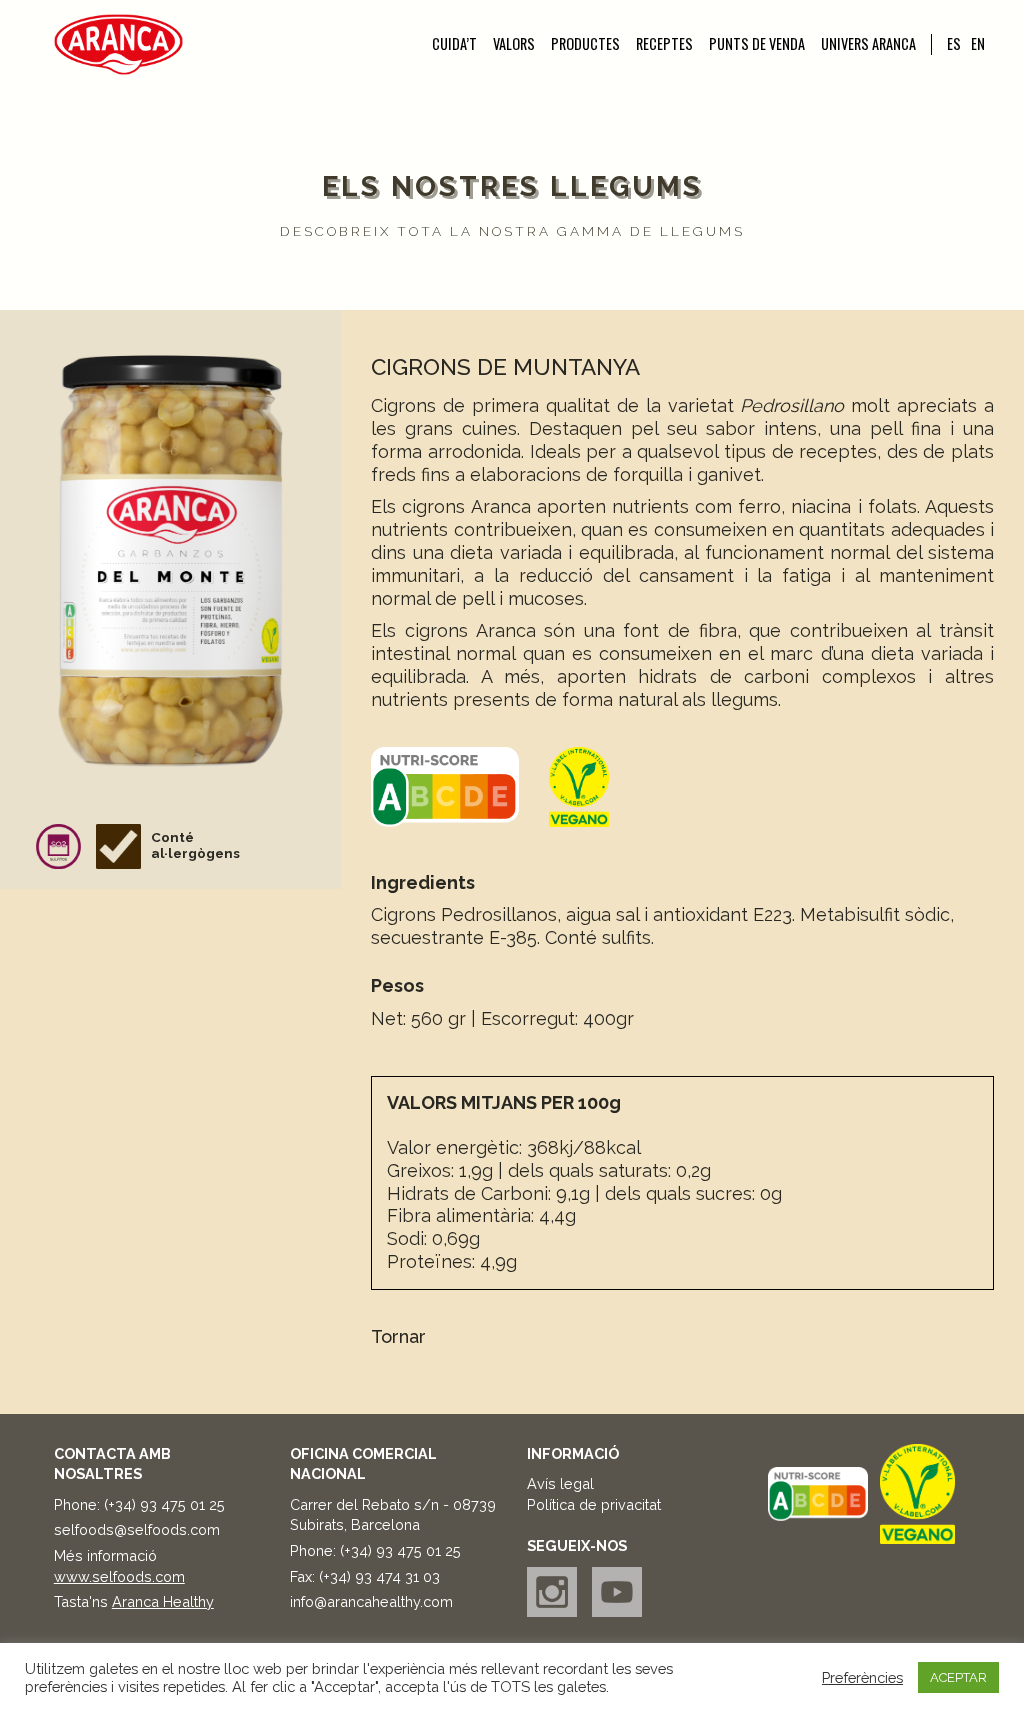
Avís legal (560, 1483)
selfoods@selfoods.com (137, 1529)
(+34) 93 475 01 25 (164, 1504)
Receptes (664, 44)
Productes (585, 44)
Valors (514, 44)
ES (954, 43)
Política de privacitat (594, 1504)
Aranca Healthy (163, 1601)
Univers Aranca (868, 44)
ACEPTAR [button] (958, 1677)
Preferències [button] (862, 1677)
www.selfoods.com (119, 1576)
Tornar (398, 1336)
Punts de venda (757, 44)
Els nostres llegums (512, 186)
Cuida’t (454, 44)
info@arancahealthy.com (371, 1601)
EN (978, 43)
